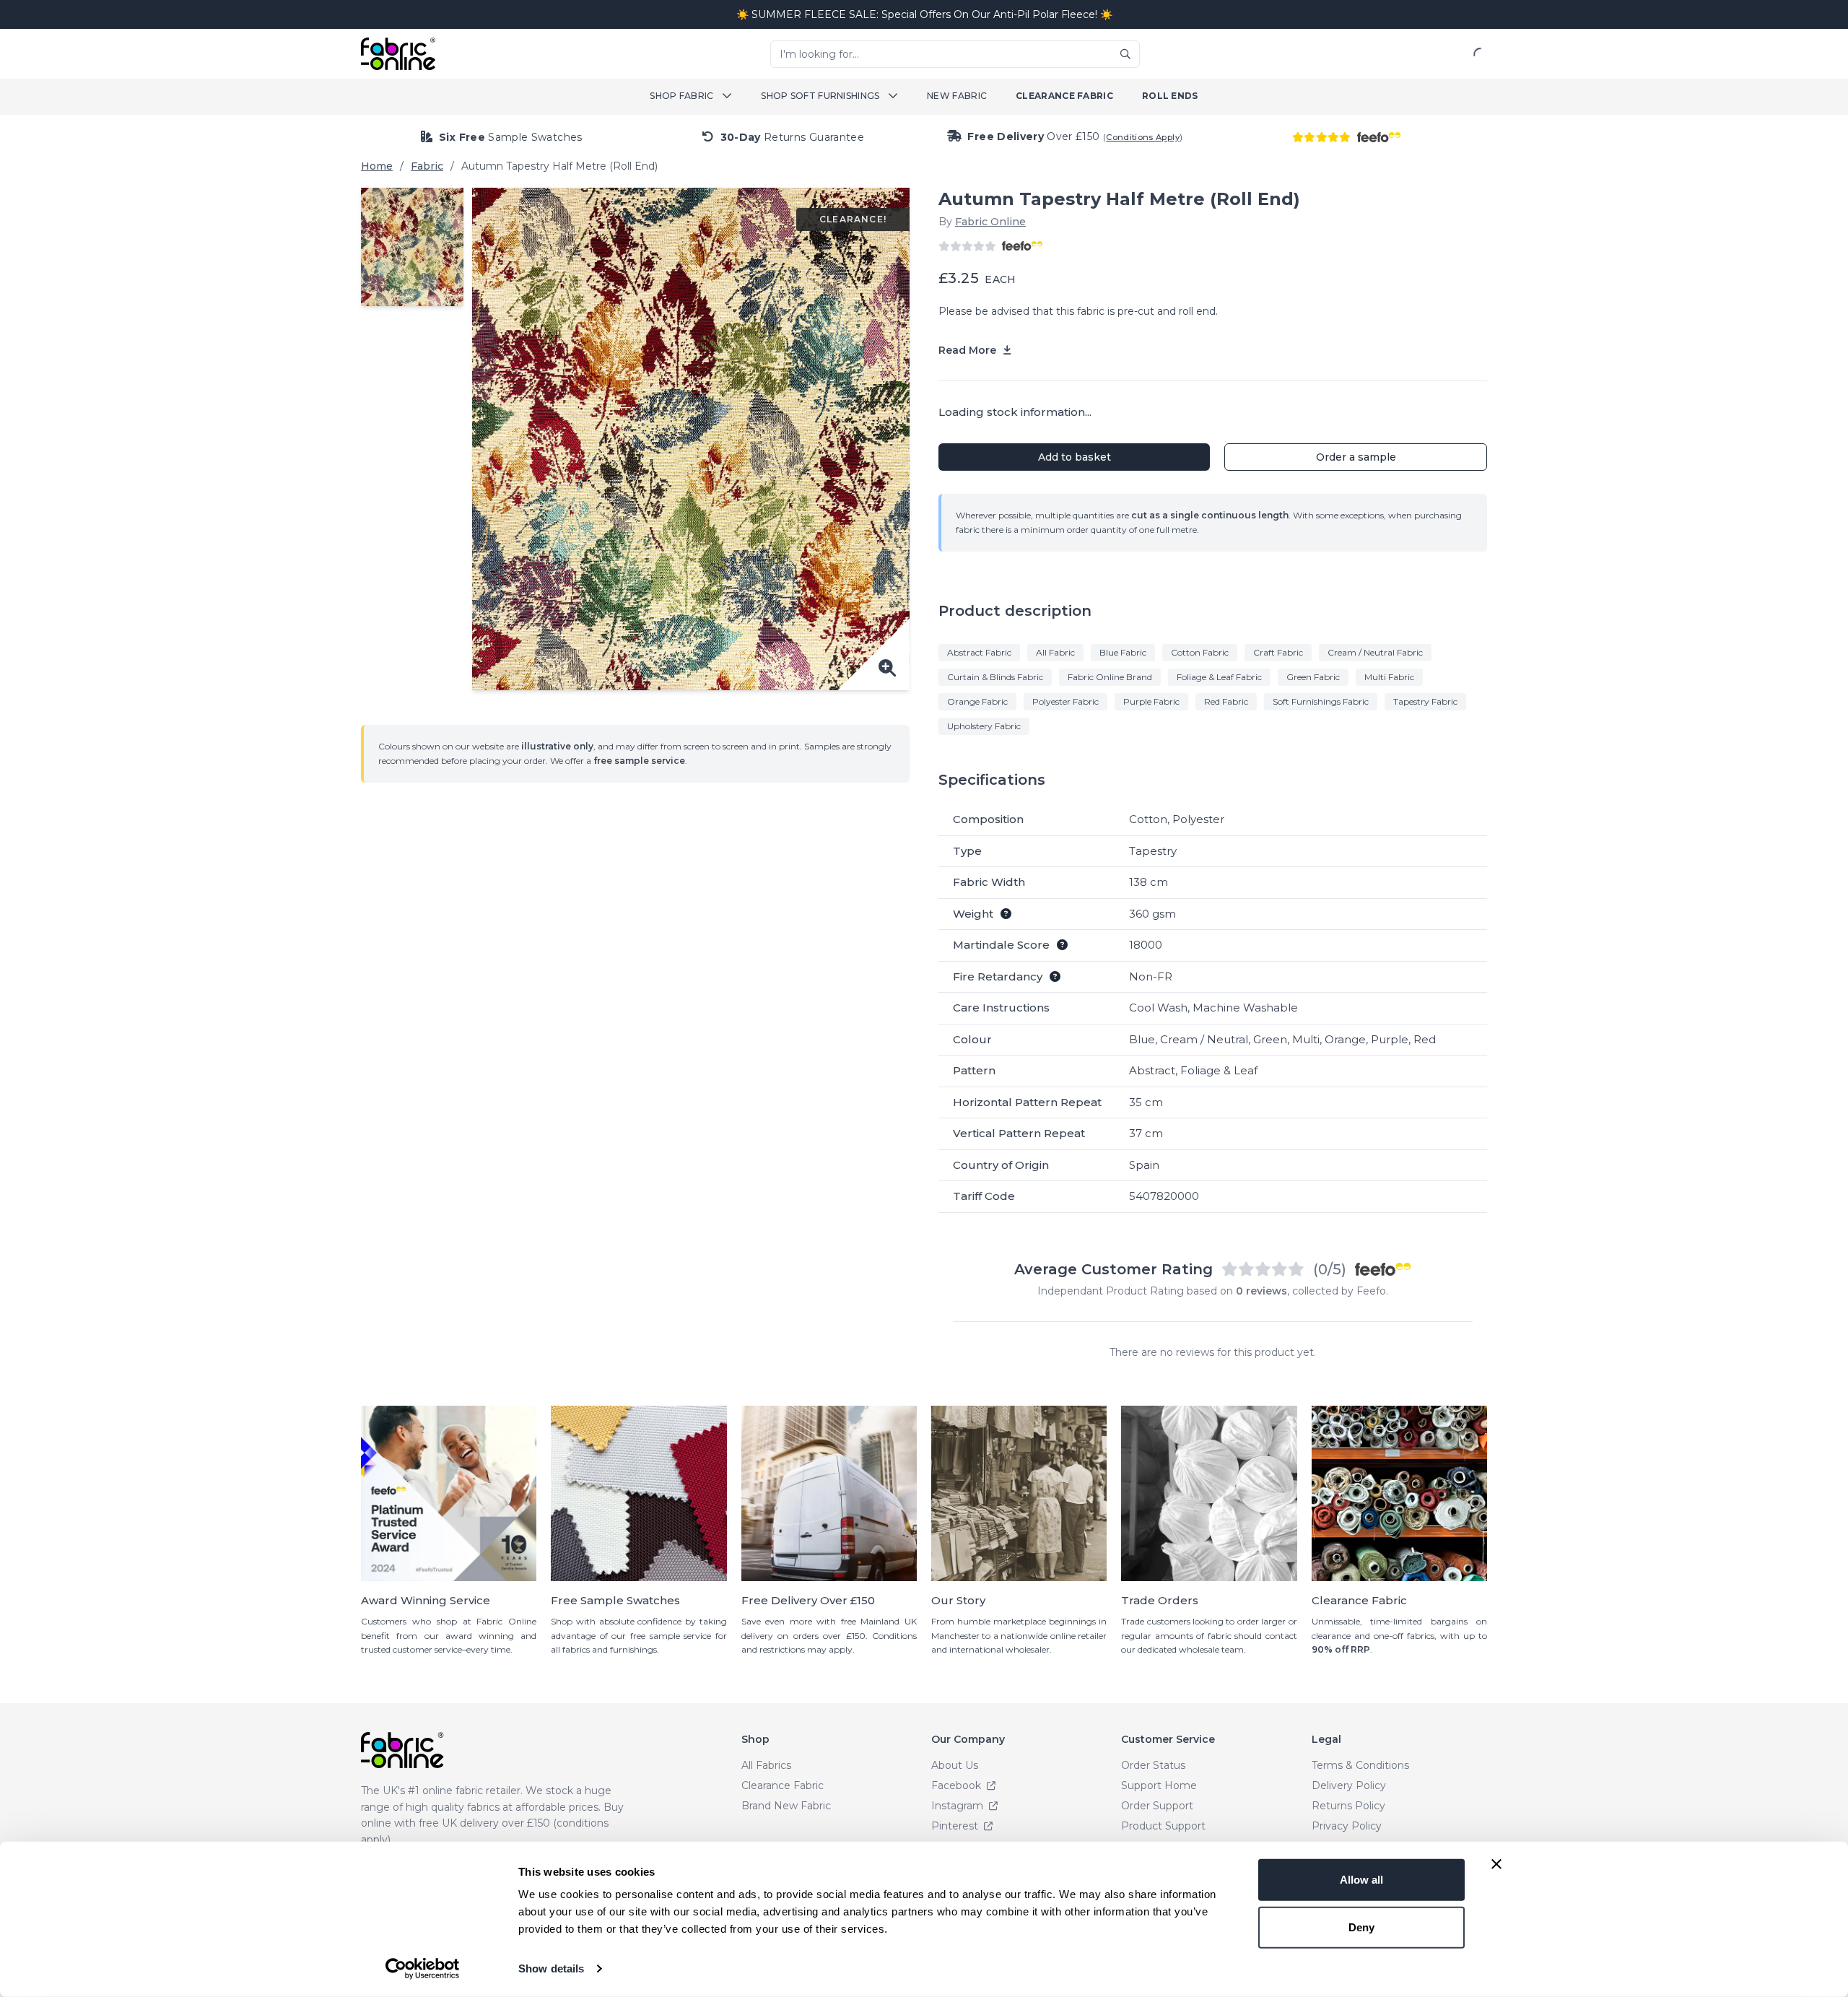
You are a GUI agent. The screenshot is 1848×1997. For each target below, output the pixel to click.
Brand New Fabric (786, 1806)
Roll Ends (1170, 96)
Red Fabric (1226, 701)
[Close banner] (1496, 1864)
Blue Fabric (1123, 652)
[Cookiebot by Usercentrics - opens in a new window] (423, 1969)
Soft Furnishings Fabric (1321, 701)
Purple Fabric (1151, 701)
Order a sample (1356, 457)
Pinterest (956, 1826)
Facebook (958, 1785)
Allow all (1361, 1880)
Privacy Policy (1347, 1826)
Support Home (1159, 1785)
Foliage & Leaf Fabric (1219, 677)
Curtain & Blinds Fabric (995, 677)
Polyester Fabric (1065, 701)
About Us (955, 1765)
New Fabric (957, 96)
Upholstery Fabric (984, 726)
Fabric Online (990, 222)
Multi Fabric (1389, 677)
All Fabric (1055, 652)
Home (377, 166)
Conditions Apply (1143, 137)
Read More (969, 350)
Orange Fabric (977, 701)
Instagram (959, 1806)
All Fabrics (766, 1765)
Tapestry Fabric (1425, 701)
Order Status (1153, 1765)
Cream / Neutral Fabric (1375, 652)
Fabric (427, 166)
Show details (551, 1968)
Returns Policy (1348, 1806)
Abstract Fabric (979, 652)
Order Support (1157, 1806)
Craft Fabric (1278, 652)
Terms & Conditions (1360, 1765)
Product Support (1163, 1826)
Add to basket (1075, 457)
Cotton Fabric (1200, 652)
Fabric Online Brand (1110, 677)
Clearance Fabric (1064, 96)
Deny (1361, 1927)
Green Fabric (1313, 677)
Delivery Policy (1349, 1785)
